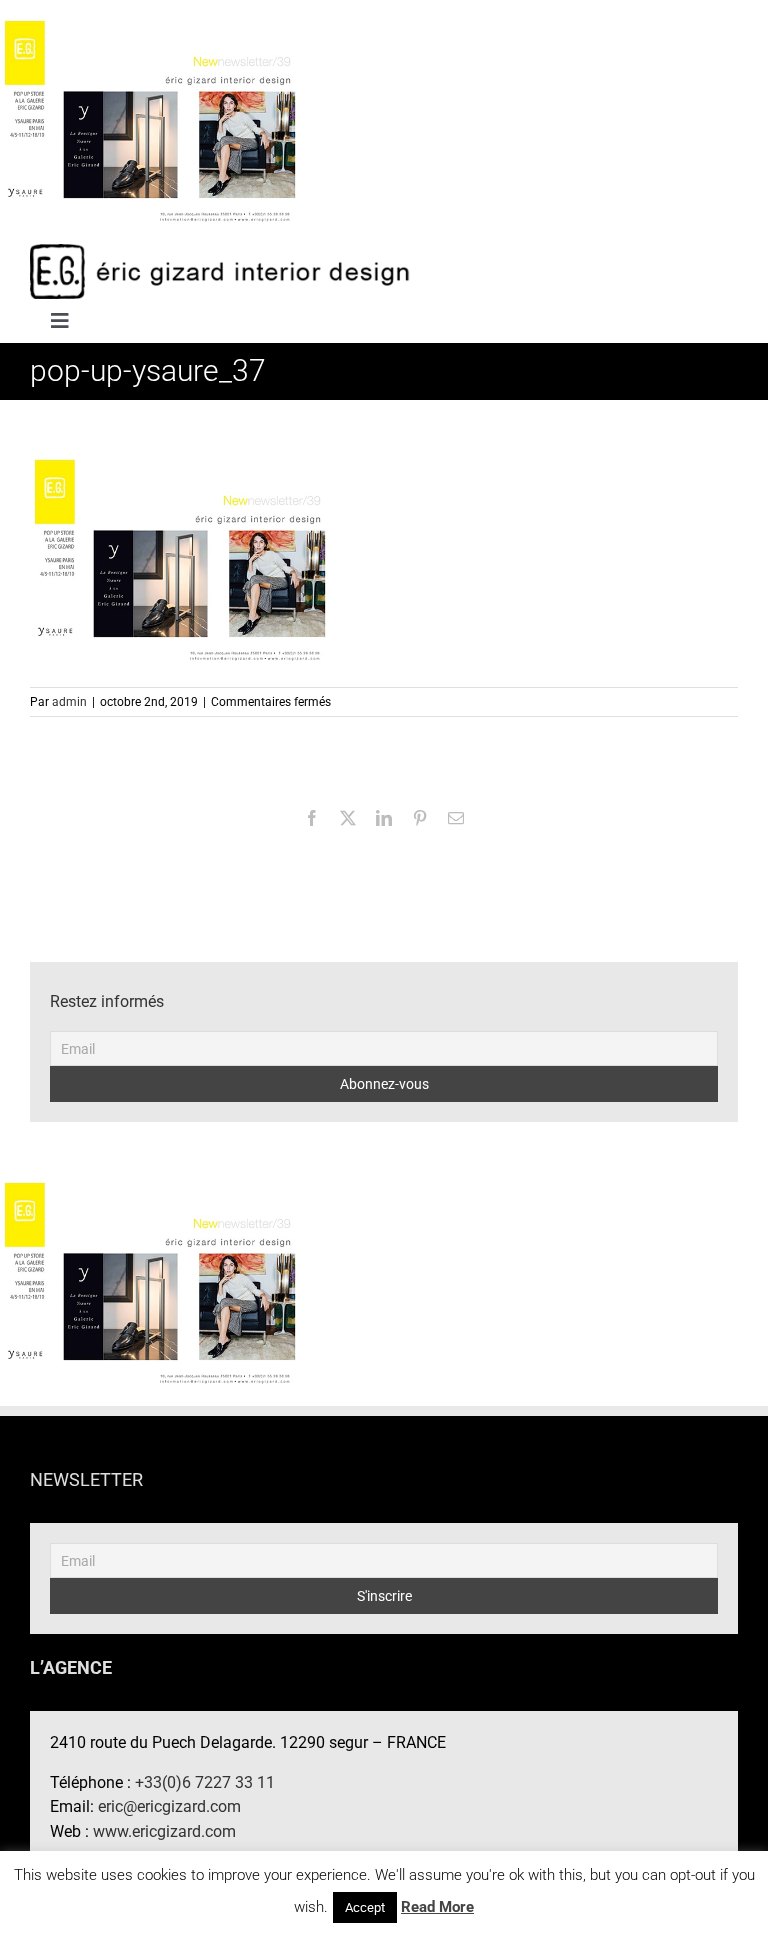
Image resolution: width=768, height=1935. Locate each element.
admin (69, 702)
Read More (437, 1907)
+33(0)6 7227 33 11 (205, 1782)
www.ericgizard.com (164, 1831)
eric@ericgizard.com (169, 1806)
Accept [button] (365, 1907)
